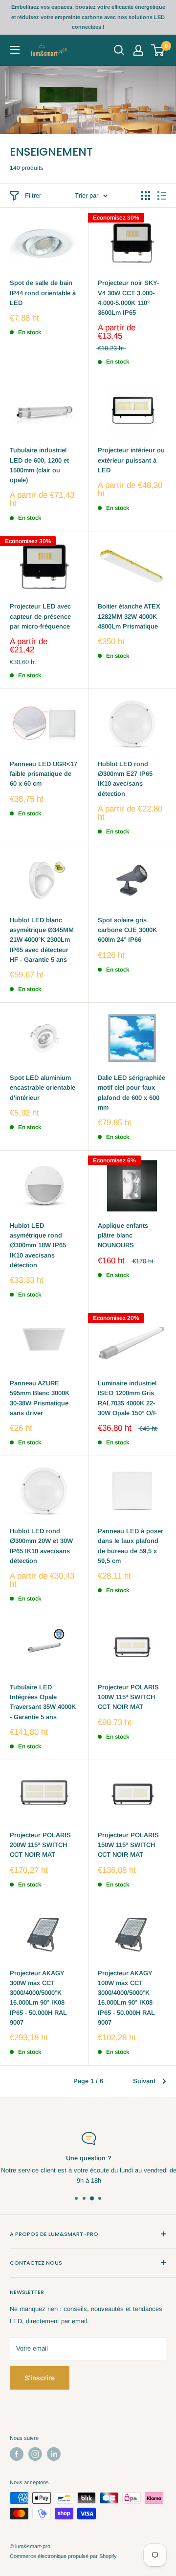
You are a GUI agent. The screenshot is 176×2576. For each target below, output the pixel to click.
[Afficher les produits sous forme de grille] (146, 196)
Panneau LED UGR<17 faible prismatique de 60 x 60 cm (44, 774)
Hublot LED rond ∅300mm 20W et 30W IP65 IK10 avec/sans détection (41, 1546)
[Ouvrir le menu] (15, 50)
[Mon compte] (138, 50)
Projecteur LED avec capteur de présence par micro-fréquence (40, 616)
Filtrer (33, 195)
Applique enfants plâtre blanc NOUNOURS (123, 1235)
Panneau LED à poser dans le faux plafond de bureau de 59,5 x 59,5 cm (131, 1546)
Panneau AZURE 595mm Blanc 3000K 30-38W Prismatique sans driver (40, 1398)
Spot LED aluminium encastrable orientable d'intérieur (43, 1087)
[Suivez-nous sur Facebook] (17, 2454)
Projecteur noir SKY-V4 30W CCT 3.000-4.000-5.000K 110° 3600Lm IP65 (128, 297)
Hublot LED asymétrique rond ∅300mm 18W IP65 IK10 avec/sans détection (38, 1245)
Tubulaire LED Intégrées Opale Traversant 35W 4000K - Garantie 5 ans (43, 1702)
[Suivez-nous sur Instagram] (35, 2454)
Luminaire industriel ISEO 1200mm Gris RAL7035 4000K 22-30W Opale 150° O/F (127, 1398)
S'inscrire (40, 2378)
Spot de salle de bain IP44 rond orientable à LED (43, 293)
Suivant (144, 2081)
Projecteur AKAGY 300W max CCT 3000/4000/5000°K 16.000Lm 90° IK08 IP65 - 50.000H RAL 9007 (38, 1998)
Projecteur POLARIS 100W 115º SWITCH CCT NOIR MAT (128, 1697)
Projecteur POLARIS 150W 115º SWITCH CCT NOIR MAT (128, 1845)
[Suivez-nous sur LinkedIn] (54, 2454)
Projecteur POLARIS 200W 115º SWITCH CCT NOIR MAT (40, 1845)
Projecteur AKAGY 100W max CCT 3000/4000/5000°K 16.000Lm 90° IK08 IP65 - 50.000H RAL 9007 (126, 1998)
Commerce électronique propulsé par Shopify (63, 2556)
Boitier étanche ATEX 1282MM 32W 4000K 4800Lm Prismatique (129, 616)
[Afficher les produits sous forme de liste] (162, 196)
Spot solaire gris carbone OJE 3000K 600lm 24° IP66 (127, 930)
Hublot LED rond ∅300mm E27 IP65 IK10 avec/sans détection (125, 779)
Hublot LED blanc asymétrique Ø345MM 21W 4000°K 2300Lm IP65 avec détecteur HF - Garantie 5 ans (42, 940)
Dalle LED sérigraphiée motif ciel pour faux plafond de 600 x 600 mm (132, 1092)
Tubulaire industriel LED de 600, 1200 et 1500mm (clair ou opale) (39, 465)
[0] (158, 50)
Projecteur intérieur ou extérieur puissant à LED (131, 460)
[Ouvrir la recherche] (119, 50)
